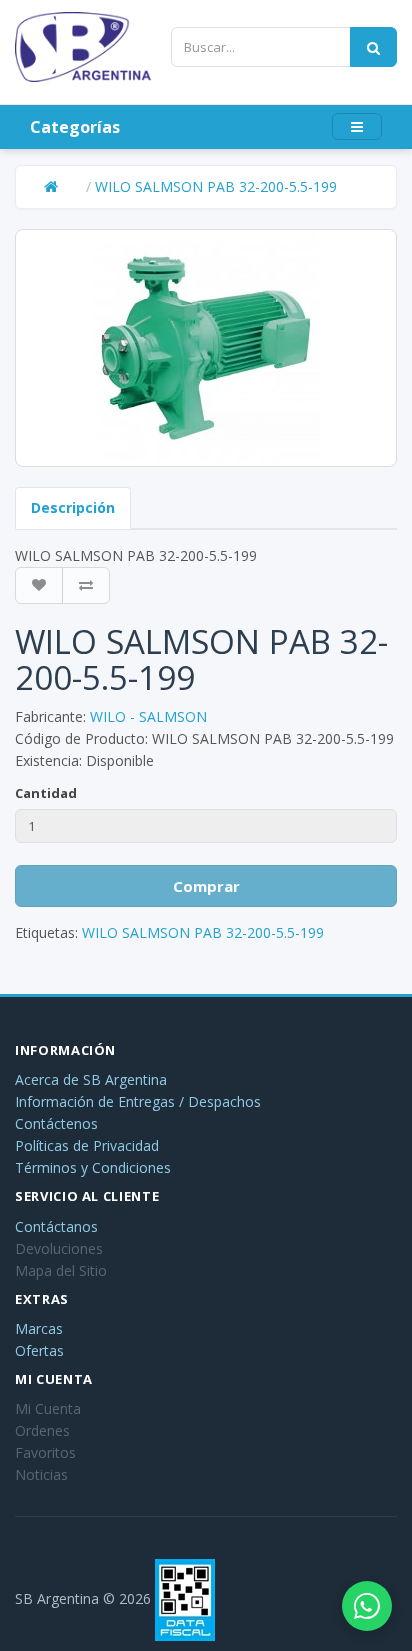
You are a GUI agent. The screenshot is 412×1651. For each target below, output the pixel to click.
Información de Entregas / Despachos (138, 1101)
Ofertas (39, 1350)
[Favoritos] (39, 585)
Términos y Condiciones (93, 1167)
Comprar (206, 886)
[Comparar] (86, 585)
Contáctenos (56, 1123)
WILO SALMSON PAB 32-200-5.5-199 (216, 186)
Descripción (73, 507)
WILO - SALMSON (148, 716)
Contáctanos (56, 1226)
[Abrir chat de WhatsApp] (367, 1606)
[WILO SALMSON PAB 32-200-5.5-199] (206, 348)
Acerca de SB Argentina (91, 1079)
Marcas (39, 1328)
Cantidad (46, 793)
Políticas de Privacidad (87, 1145)
